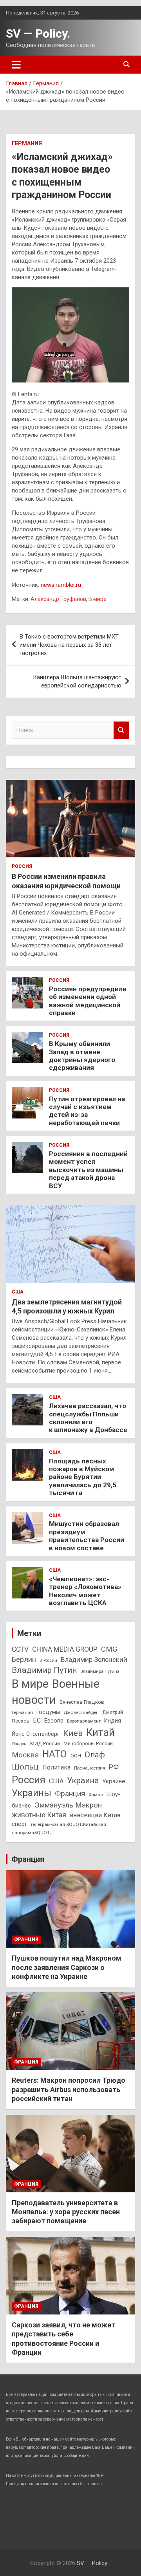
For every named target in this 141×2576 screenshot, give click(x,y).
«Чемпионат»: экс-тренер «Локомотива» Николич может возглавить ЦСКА (85, 1591)
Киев (73, 1733)
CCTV (20, 1649)
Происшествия (90, 1768)
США (18, 1292)
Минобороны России (88, 1743)
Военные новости (56, 1692)
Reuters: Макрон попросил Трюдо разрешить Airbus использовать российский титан (69, 2089)
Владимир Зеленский (94, 1660)
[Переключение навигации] (16, 65)
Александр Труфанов (58, 599)
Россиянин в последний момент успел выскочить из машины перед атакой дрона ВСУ (88, 1170)
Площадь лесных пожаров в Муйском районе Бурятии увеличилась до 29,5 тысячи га (83, 1477)
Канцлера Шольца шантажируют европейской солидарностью (77, 681)
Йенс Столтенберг (36, 1734)
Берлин (24, 1659)
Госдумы (48, 1712)
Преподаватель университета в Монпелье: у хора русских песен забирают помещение (66, 2212)
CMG (109, 1649)
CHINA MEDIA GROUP (65, 1649)
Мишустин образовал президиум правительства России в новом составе (87, 1536)
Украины (32, 1793)
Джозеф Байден (81, 1712)
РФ (114, 1767)
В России (48, 1661)
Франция (70, 1794)
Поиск (121, 730)
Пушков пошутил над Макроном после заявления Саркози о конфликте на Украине (67, 1967)
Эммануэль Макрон (68, 1805)
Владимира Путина (100, 1671)
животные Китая (39, 1815)
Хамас (96, 1795)
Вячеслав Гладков (82, 1702)
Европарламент (84, 1721)
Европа (54, 1721)
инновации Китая (95, 1815)
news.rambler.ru (61, 585)
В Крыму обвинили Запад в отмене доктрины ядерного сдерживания (82, 1056)
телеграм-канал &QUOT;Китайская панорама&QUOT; (59, 1828)
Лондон (19, 1744)
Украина (83, 1780)
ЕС (37, 1720)
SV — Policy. (38, 33)
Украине (114, 1781)
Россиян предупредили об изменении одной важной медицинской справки (88, 1001)
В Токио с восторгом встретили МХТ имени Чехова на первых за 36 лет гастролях (69, 645)
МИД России (45, 1743)
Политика (56, 1767)
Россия (22, 866)
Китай (100, 1732)
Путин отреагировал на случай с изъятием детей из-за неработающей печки (87, 1111)
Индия (113, 1721)
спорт (19, 1824)
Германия (27, 143)
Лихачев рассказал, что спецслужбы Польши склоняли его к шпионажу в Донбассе (88, 1418)
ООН (76, 1756)
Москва (25, 1755)
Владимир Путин (44, 1670)
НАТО (55, 1754)
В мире (98, 599)
